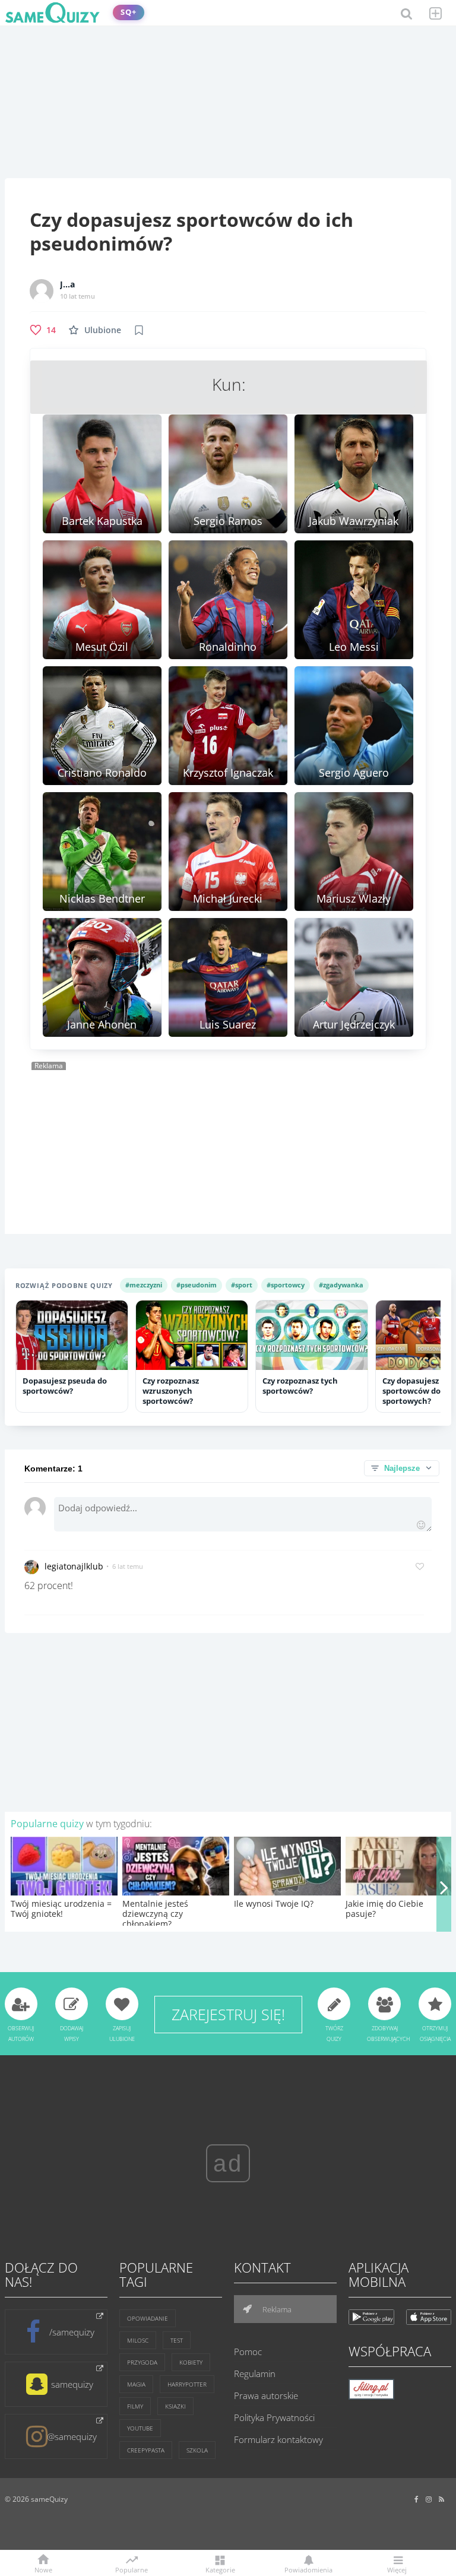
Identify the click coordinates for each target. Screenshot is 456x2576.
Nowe (43, 2569)
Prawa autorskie (266, 2395)
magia (136, 2384)
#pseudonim (197, 1285)
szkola (197, 2450)
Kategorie (220, 2569)
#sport (242, 1285)
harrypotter (187, 2384)
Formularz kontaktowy (278, 2439)
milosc (138, 2340)
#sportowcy (286, 1285)
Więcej (397, 2569)
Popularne (132, 2569)
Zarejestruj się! (228, 2014)
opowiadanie (148, 2318)
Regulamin (255, 2374)
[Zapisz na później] (139, 330)
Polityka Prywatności (274, 2417)
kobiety (191, 2362)
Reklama (276, 2309)
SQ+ (129, 12)
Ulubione (103, 330)
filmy (135, 2406)
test (177, 2340)
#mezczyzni (144, 1285)
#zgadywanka (341, 1285)
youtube (140, 2428)
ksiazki (175, 2406)
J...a (67, 284)
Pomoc (248, 2352)
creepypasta (146, 2450)
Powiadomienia (308, 2569)
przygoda (142, 2362)
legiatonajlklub (74, 1566)
